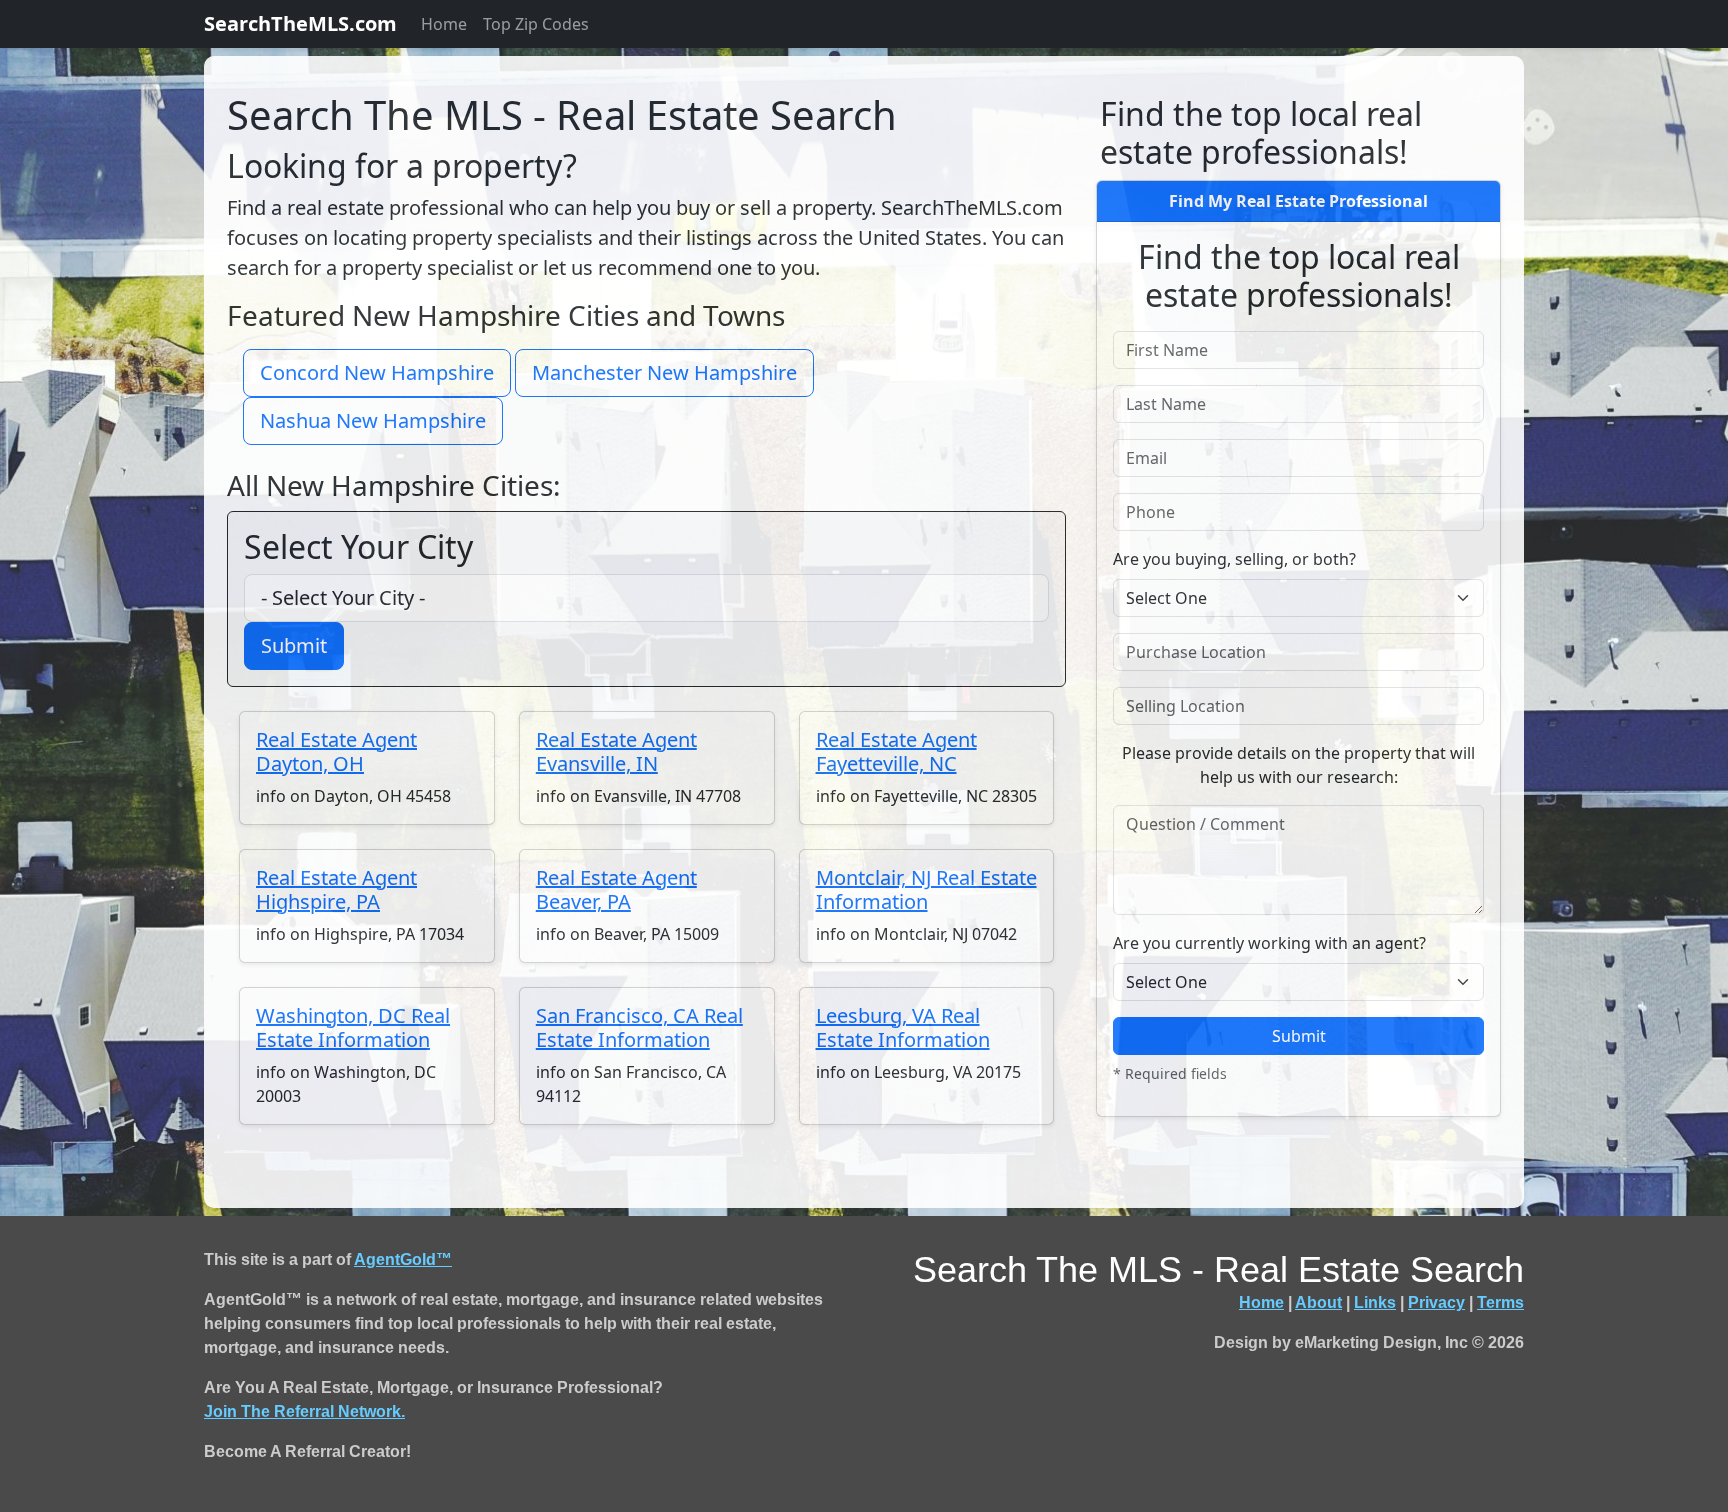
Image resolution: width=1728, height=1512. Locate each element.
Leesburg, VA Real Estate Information (903, 1027)
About (1318, 1302)
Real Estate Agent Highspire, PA (336, 889)
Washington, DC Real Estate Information (353, 1027)
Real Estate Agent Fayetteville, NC (896, 751)
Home (444, 24)
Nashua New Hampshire (373, 420)
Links (1375, 1302)
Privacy (1436, 1302)
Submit (294, 645)
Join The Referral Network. (304, 1411)
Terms (1500, 1302)
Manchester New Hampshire (664, 372)
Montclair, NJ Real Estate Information (926, 889)
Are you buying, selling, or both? (1234, 559)
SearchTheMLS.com (300, 23)
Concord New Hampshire (377, 372)
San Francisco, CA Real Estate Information (639, 1027)
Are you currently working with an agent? (1269, 943)
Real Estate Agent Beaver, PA (616, 889)
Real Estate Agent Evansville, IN (616, 751)
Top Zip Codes (536, 24)
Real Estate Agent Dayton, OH (336, 751)
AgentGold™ (403, 1259)
